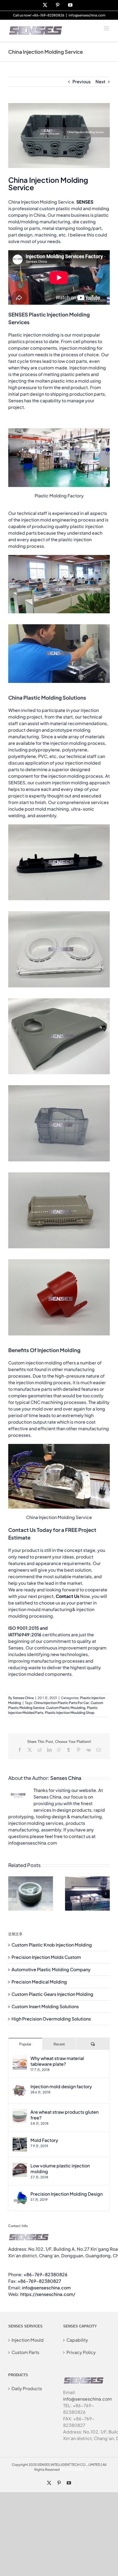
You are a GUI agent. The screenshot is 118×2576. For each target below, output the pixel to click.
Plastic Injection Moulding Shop (70, 1713)
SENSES (85, 202)
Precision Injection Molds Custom (46, 1957)
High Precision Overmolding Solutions (51, 2019)
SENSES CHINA (72, 2470)
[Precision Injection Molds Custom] (87, 1879)
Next (100, 82)
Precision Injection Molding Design (67, 2194)
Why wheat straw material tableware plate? (57, 2061)
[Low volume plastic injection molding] (20, 2166)
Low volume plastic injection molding (60, 2168)
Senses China (23, 1698)
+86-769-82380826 (46, 2274)
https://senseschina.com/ (48, 2294)
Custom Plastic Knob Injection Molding (52, 1945)
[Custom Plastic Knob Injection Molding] (31, 1879)
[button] (12, 1894)
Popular (25, 2044)
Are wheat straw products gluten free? (64, 2115)
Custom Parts (25, 2352)
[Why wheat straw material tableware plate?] (20, 2058)
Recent (59, 2044)
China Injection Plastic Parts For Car (61, 1703)
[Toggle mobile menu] (107, 28)
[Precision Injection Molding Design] (20, 2194)
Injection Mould (28, 2340)
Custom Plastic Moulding (66, 1708)
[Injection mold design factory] (20, 2087)
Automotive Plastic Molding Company (51, 1969)
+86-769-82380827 (39, 2281)
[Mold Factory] (20, 2140)
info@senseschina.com (87, 15)
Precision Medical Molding (39, 1982)
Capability (77, 2340)
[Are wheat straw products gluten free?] (20, 2112)
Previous (82, 82)
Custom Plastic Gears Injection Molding (52, 1994)
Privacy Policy (81, 2352)
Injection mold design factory (61, 2086)
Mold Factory (44, 2140)
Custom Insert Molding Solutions (45, 2006)
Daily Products (27, 2388)
